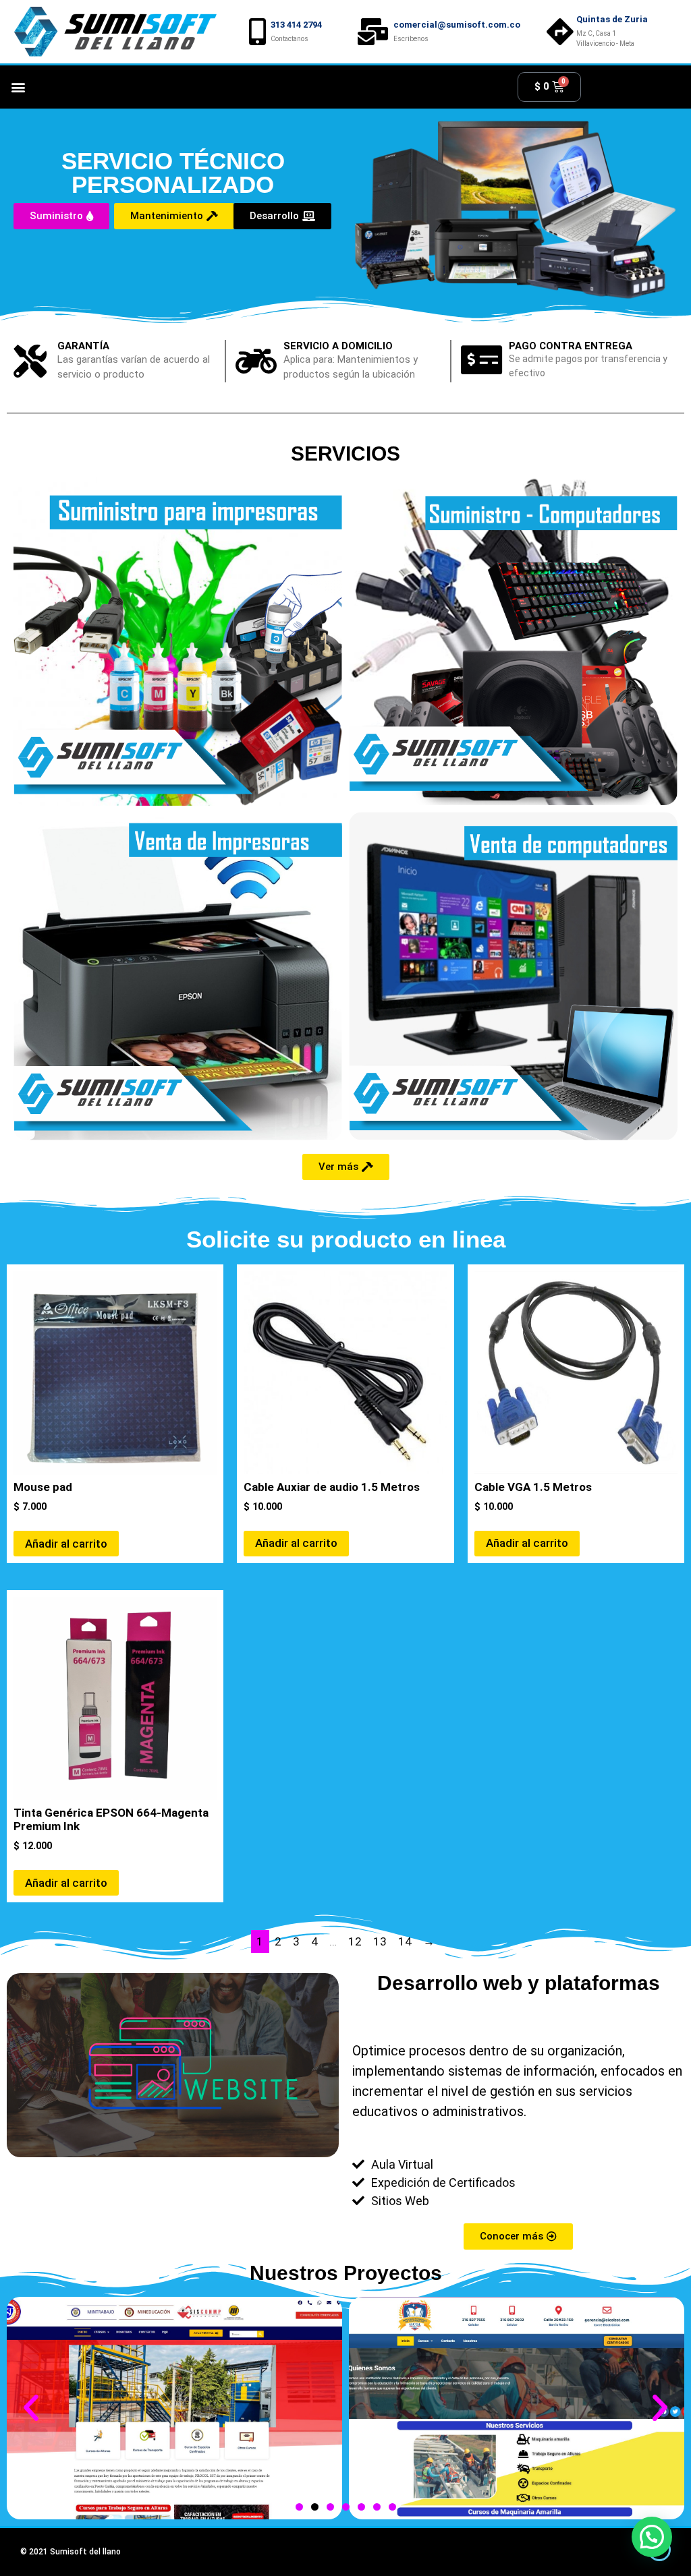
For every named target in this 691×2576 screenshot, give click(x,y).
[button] (18, 87)
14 (405, 1941)
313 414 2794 (296, 25)
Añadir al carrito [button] (66, 1544)
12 (355, 1941)
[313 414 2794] (257, 32)
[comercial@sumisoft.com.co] (373, 32)
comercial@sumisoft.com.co (457, 25)
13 (380, 1941)
